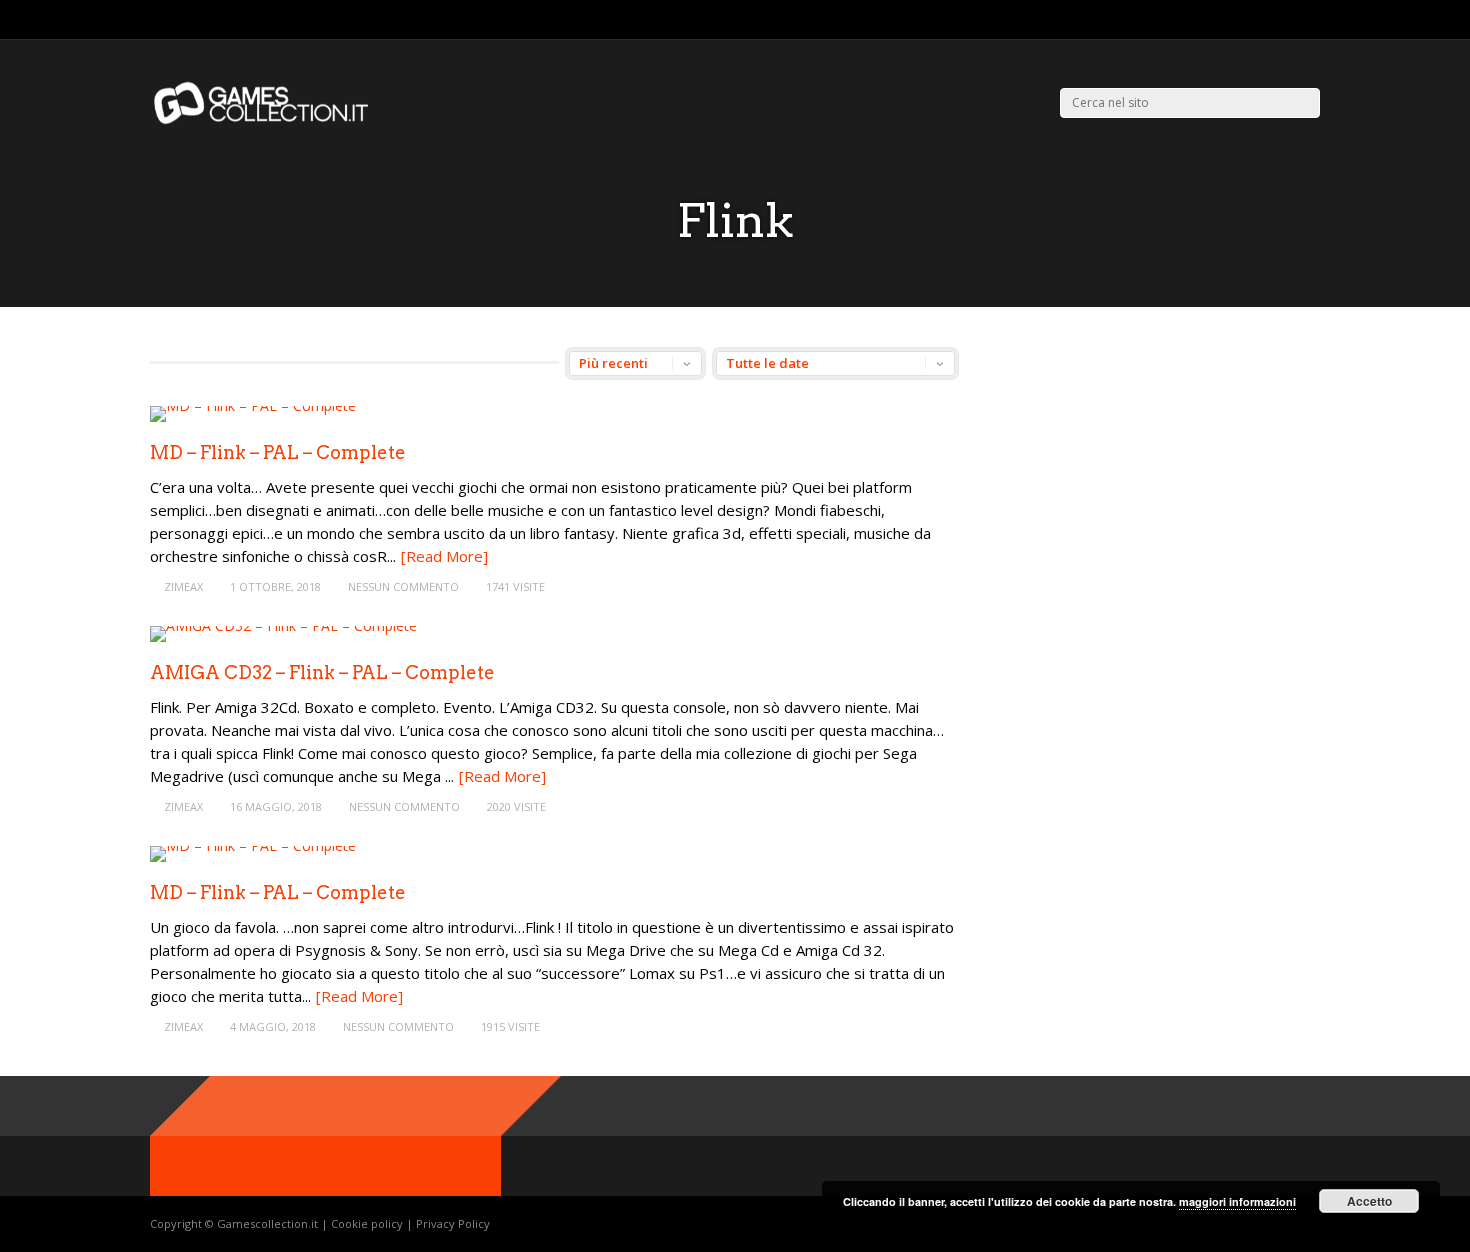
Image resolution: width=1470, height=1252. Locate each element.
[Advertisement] (1158, 487)
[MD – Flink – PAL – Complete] (253, 405)
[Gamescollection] (262, 120)
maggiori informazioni (1237, 1201)
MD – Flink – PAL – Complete (278, 452)
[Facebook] (1289, 20)
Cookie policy (368, 1223)
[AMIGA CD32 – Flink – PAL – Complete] (283, 625)
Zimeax (183, 586)
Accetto (1369, 1201)
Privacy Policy (453, 1223)
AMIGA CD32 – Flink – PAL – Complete (322, 672)
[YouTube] (1314, 20)
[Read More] (444, 556)
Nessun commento (403, 586)
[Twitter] (1264, 20)
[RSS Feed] (1239, 20)
